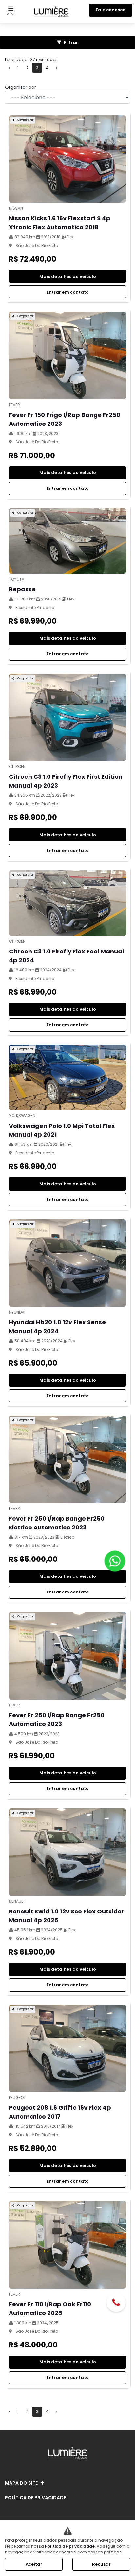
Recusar (101, 2564)
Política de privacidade (35, 2498)
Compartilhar (25, 120)
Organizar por (20, 87)
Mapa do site (21, 2483)
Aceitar (34, 2564)
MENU (11, 14)
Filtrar (71, 43)
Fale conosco (111, 10)
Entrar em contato (68, 292)
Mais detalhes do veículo (68, 276)
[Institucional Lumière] (51, 10)
